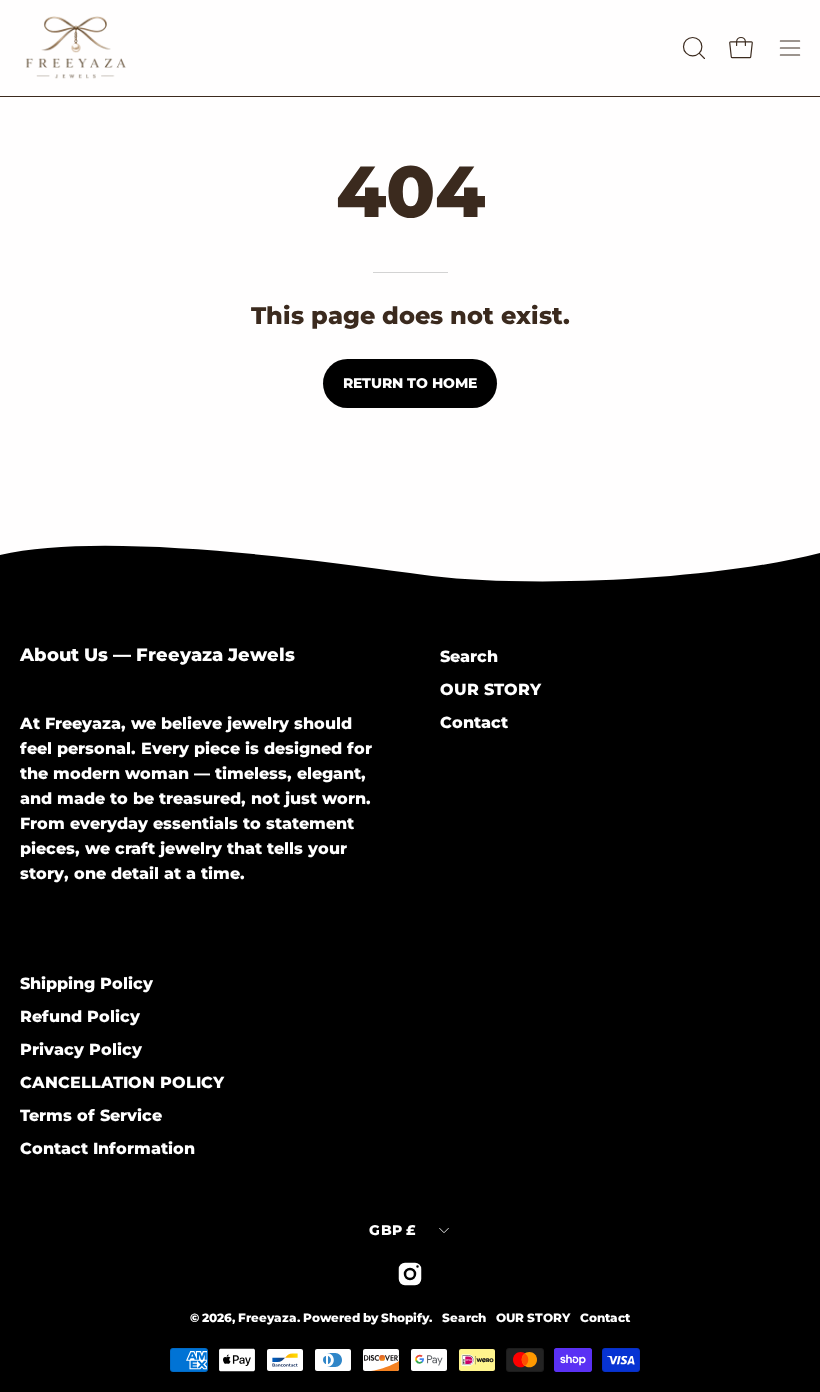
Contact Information (107, 1148)
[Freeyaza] (140, 48)
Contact (474, 722)
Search (469, 656)
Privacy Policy (81, 1049)
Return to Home (410, 383)
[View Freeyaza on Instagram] (410, 1274)
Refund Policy (80, 1016)
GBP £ (392, 1230)
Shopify (405, 1317)
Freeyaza (267, 1317)
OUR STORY (490, 689)
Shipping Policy (86, 983)
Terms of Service (91, 1115)
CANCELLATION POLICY (122, 1082)
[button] (692, 48)
